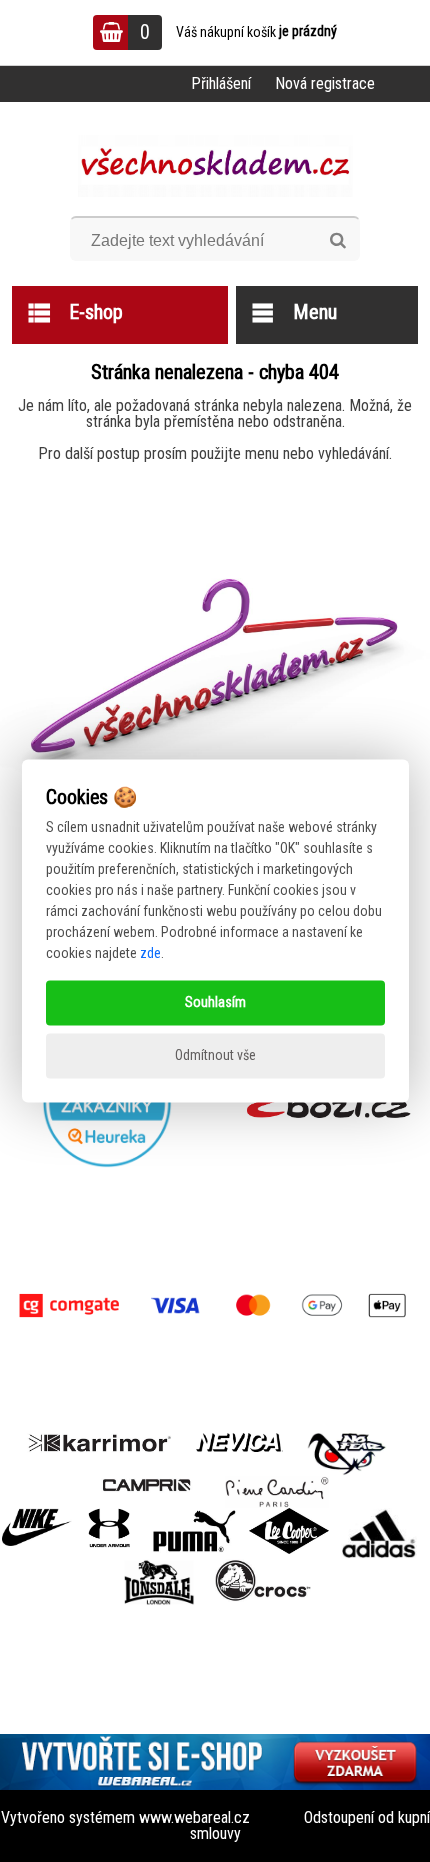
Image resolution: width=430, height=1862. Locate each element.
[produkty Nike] (37, 1515)
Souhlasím (215, 1003)
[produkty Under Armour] (109, 1515)
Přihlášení (221, 83)
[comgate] (215, 1305)
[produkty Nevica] (239, 1440)
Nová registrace (325, 83)
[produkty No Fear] (347, 1451)
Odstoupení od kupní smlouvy (310, 1825)
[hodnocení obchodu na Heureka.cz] (107, 1103)
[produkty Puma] (194, 1515)
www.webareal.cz (194, 1817)
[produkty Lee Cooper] (289, 1515)
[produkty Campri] (147, 1483)
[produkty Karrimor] (99, 1440)
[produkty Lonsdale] (159, 1566)
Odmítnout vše (215, 1056)
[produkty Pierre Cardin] (277, 1483)
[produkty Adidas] (379, 1515)
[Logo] (215, 166)
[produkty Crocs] (263, 1566)
